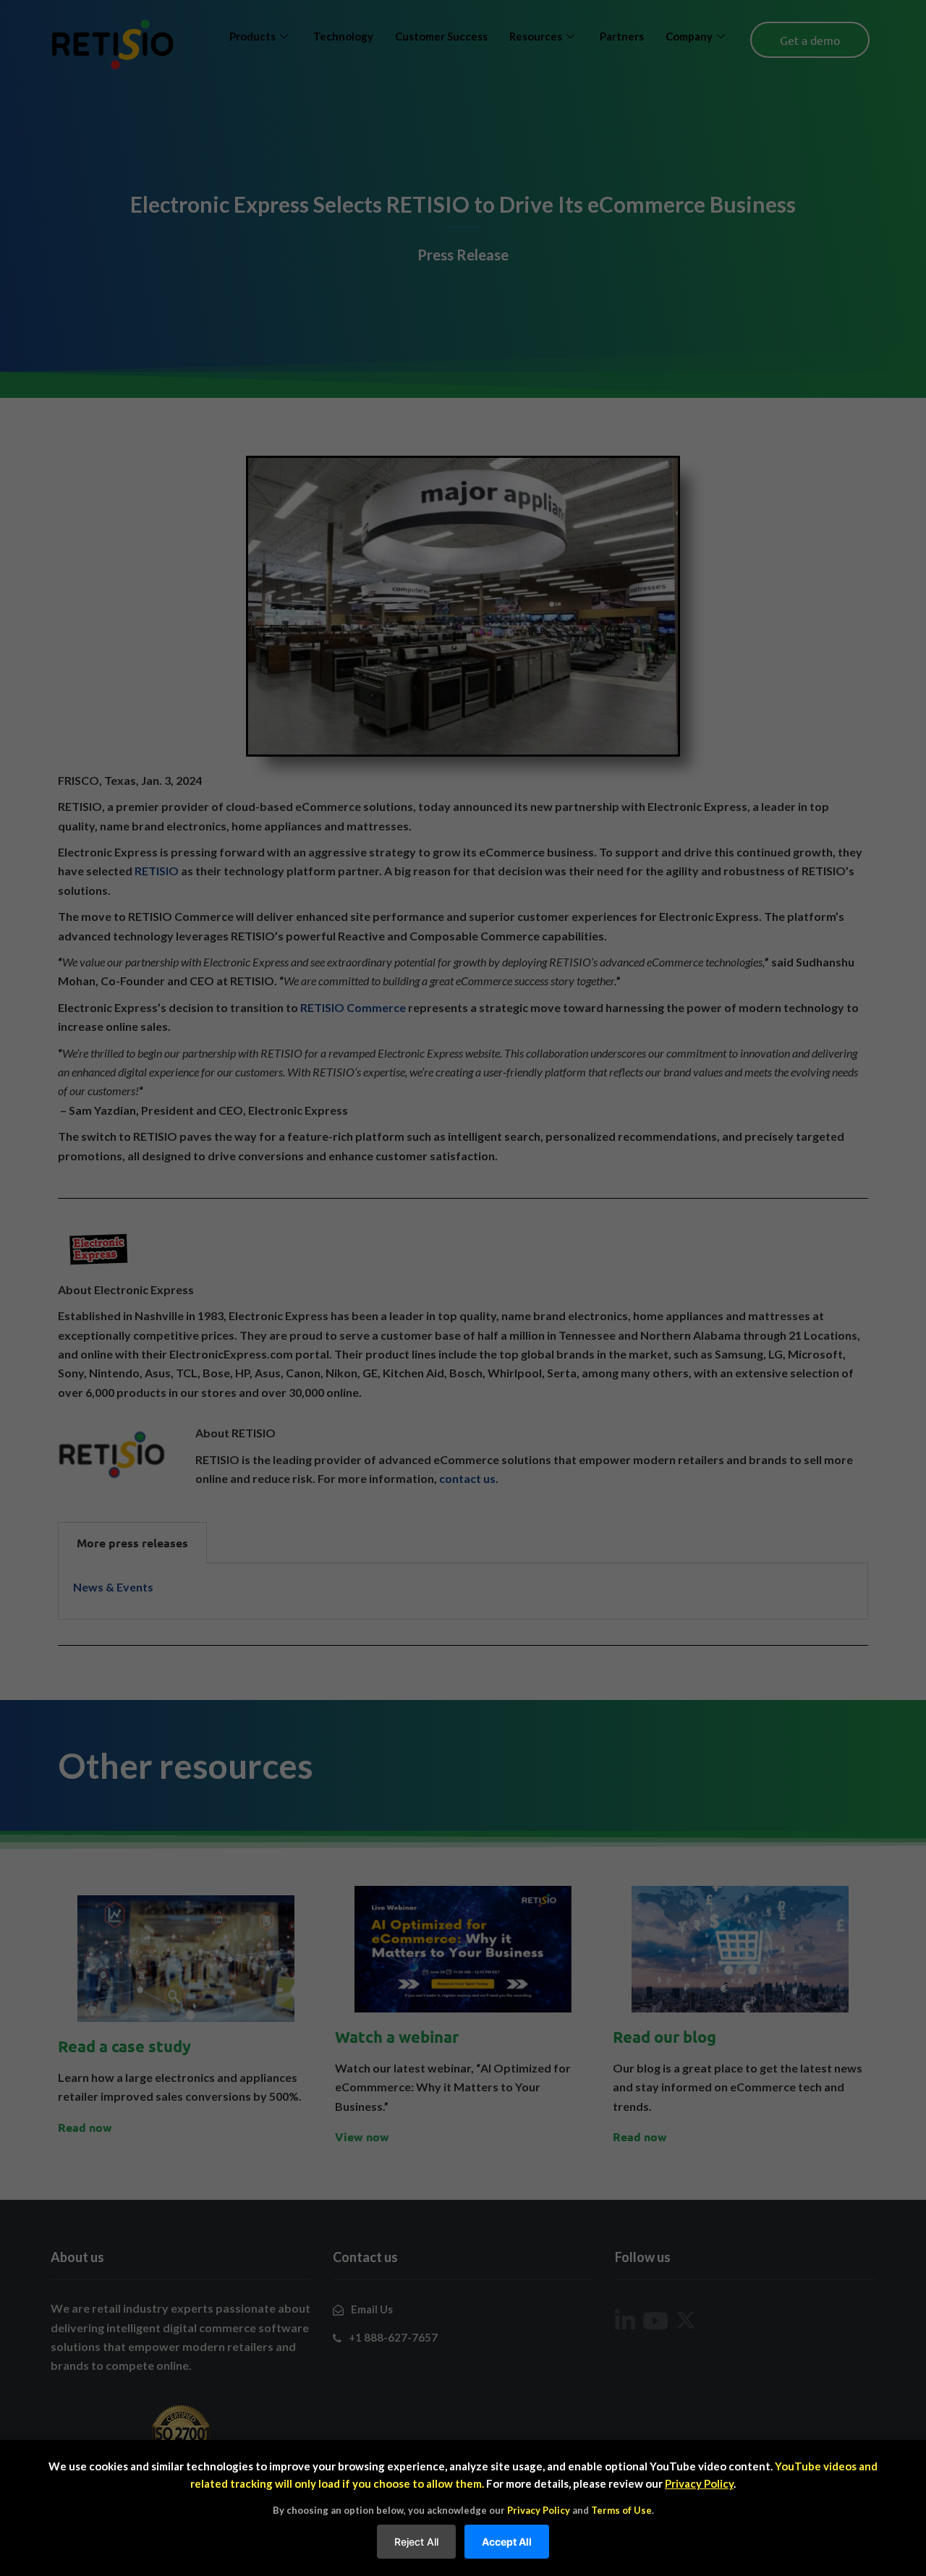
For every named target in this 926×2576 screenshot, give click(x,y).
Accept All (507, 2542)
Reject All (416, 2542)
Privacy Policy (699, 2483)
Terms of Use (621, 2510)
